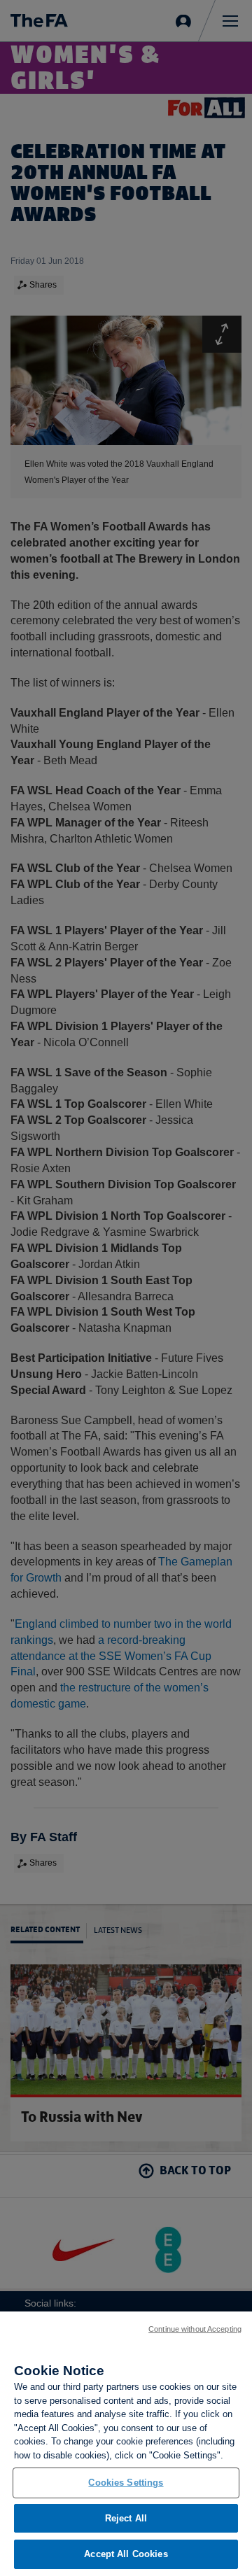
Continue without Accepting (195, 2329)
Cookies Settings (126, 2483)
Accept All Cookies (126, 2554)
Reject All (126, 2518)
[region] (126, 2444)
